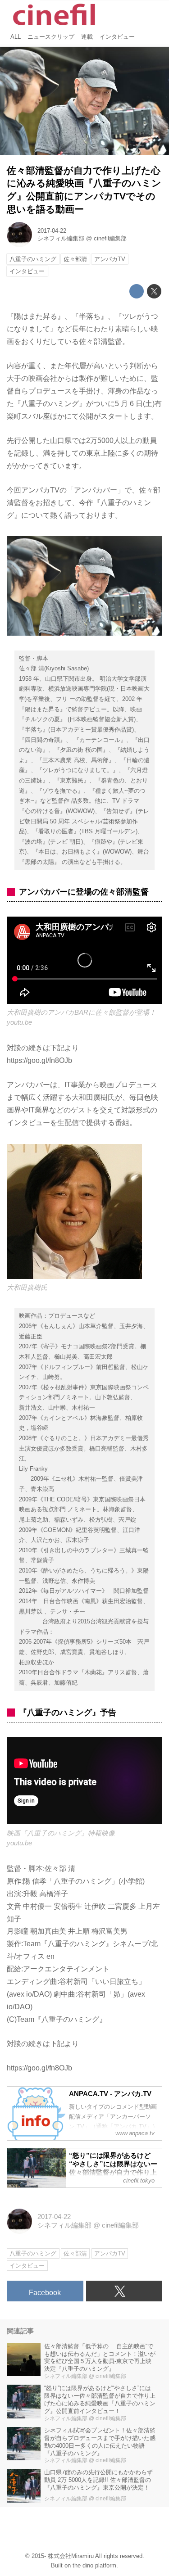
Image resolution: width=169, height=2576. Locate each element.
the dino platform (94, 2565)
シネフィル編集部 (61, 238)
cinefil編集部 (110, 238)
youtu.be (19, 1022)
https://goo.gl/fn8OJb (39, 1060)
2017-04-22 (52, 231)
